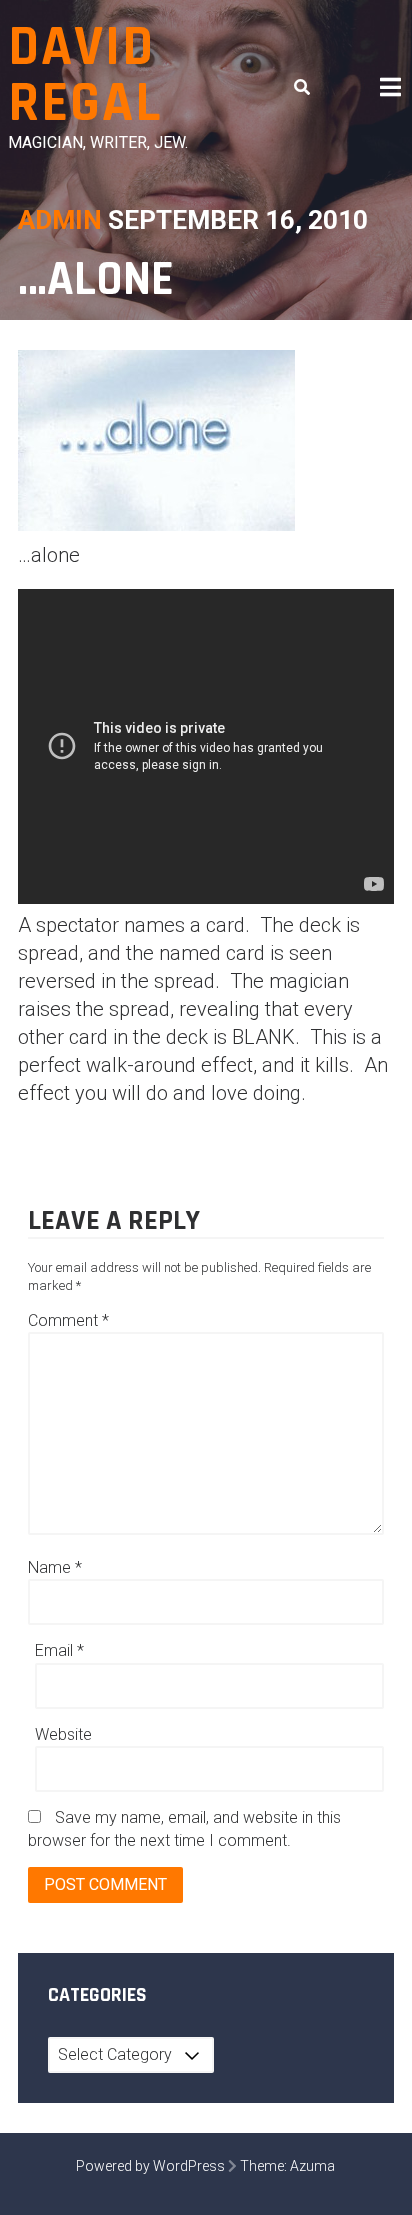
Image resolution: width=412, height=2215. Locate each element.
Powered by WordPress (150, 2166)
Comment (68, 1320)
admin (60, 220)
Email (59, 1650)
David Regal (85, 75)
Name (55, 1567)
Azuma (312, 2166)
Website (63, 1734)
